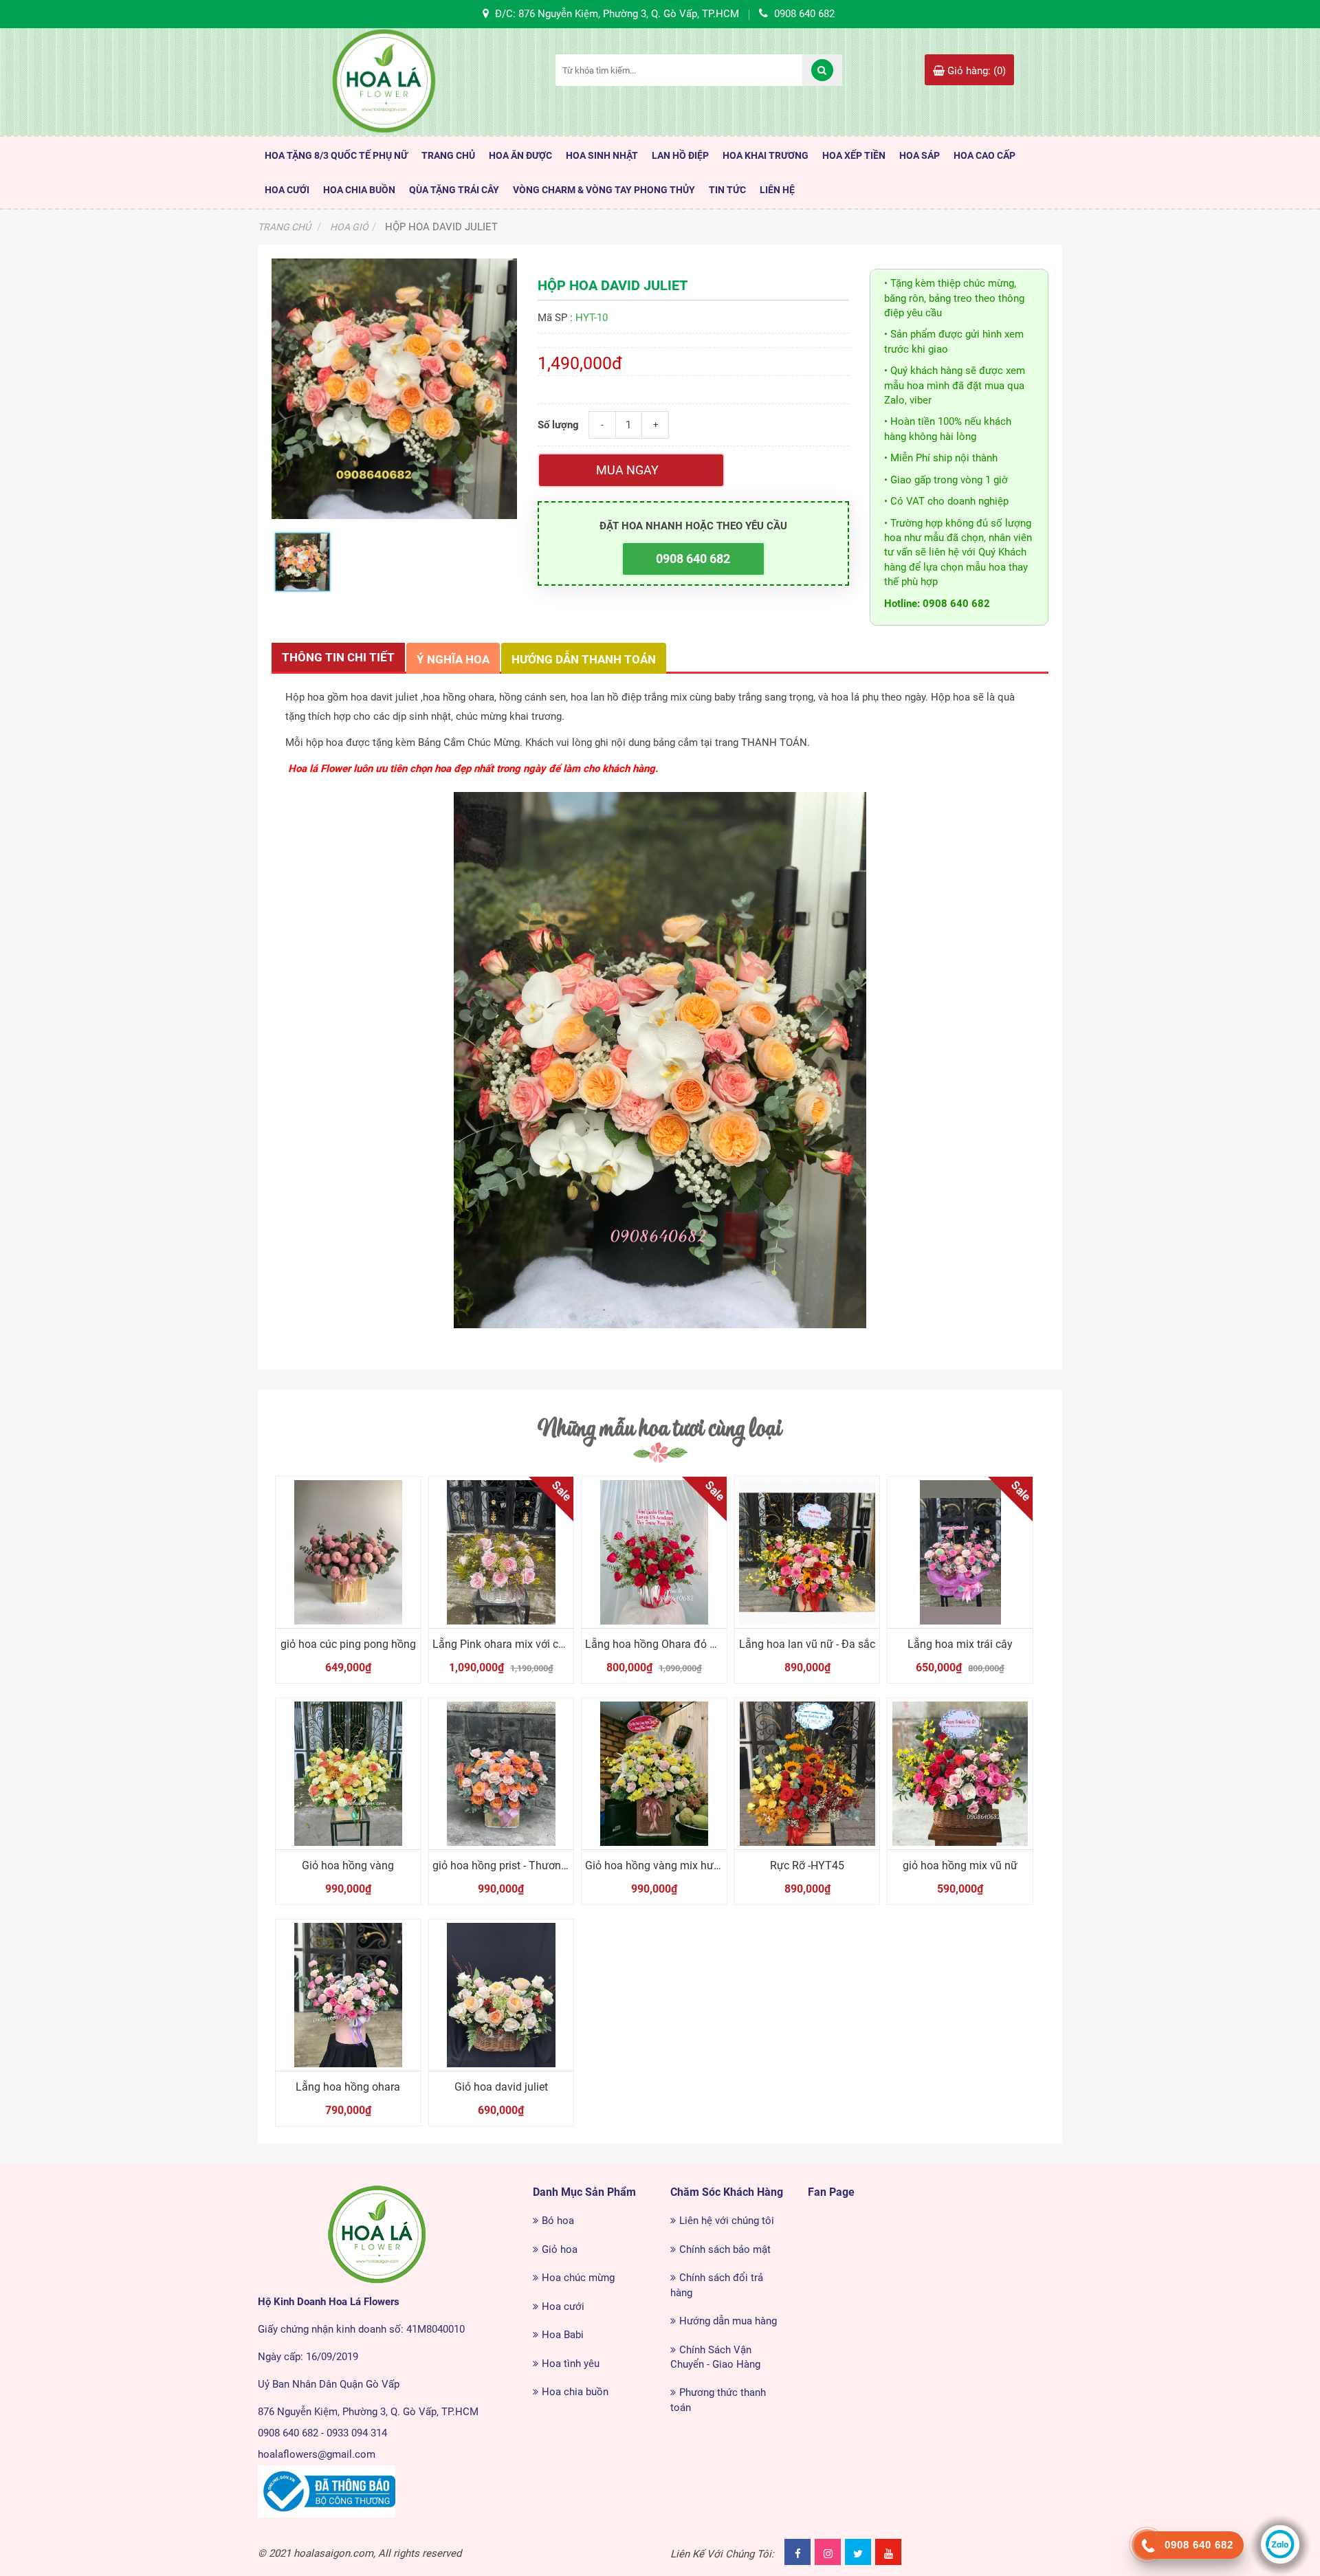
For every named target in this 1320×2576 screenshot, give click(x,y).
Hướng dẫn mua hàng (728, 2321)
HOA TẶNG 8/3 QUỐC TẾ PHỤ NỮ (336, 155)
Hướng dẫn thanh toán (584, 659)
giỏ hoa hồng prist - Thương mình (514, 1865)
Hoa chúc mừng (578, 2278)
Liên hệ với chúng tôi (727, 2221)
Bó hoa (558, 2221)
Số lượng (558, 425)
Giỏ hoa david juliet (501, 2087)
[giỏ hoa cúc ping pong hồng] (348, 1552)
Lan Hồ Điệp (680, 155)
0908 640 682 (693, 559)
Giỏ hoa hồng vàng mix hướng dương (676, 1865)
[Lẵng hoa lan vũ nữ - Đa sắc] (807, 1552)
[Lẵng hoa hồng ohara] (348, 1995)
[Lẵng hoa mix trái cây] (960, 1552)
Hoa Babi (563, 2335)
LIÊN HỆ (777, 190)
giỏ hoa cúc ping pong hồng (348, 1644)
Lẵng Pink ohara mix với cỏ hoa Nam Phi (531, 1644)
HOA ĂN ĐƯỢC (520, 155)
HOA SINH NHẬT (602, 155)
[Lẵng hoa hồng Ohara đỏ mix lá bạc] (654, 1552)
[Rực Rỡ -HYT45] (807, 1774)
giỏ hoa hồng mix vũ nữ (960, 1865)
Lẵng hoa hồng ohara (348, 2087)
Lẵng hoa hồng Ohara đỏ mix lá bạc (672, 1644)
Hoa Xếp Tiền (854, 155)
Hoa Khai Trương (766, 155)
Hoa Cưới (287, 190)
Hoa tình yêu (571, 2364)
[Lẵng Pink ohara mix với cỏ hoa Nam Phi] (502, 1552)
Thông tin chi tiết (338, 657)
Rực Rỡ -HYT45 (807, 1865)
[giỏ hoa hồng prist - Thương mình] (502, 1774)
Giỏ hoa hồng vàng (348, 1865)
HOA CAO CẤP (984, 155)
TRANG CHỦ (448, 155)
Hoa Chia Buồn (359, 190)
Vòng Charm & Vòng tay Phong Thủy (604, 190)
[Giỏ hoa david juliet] (502, 1995)
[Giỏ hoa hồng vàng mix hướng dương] (654, 1774)
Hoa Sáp (920, 155)
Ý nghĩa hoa (453, 659)
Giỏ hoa (560, 2249)
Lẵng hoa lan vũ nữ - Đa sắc (807, 1644)
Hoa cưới (563, 2307)
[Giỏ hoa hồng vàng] (348, 1774)
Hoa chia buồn (575, 2392)
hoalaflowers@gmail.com (317, 2454)
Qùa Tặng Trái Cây (454, 190)
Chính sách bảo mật (725, 2249)
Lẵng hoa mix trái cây (960, 1644)
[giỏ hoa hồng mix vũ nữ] (960, 1774)
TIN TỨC (727, 190)
